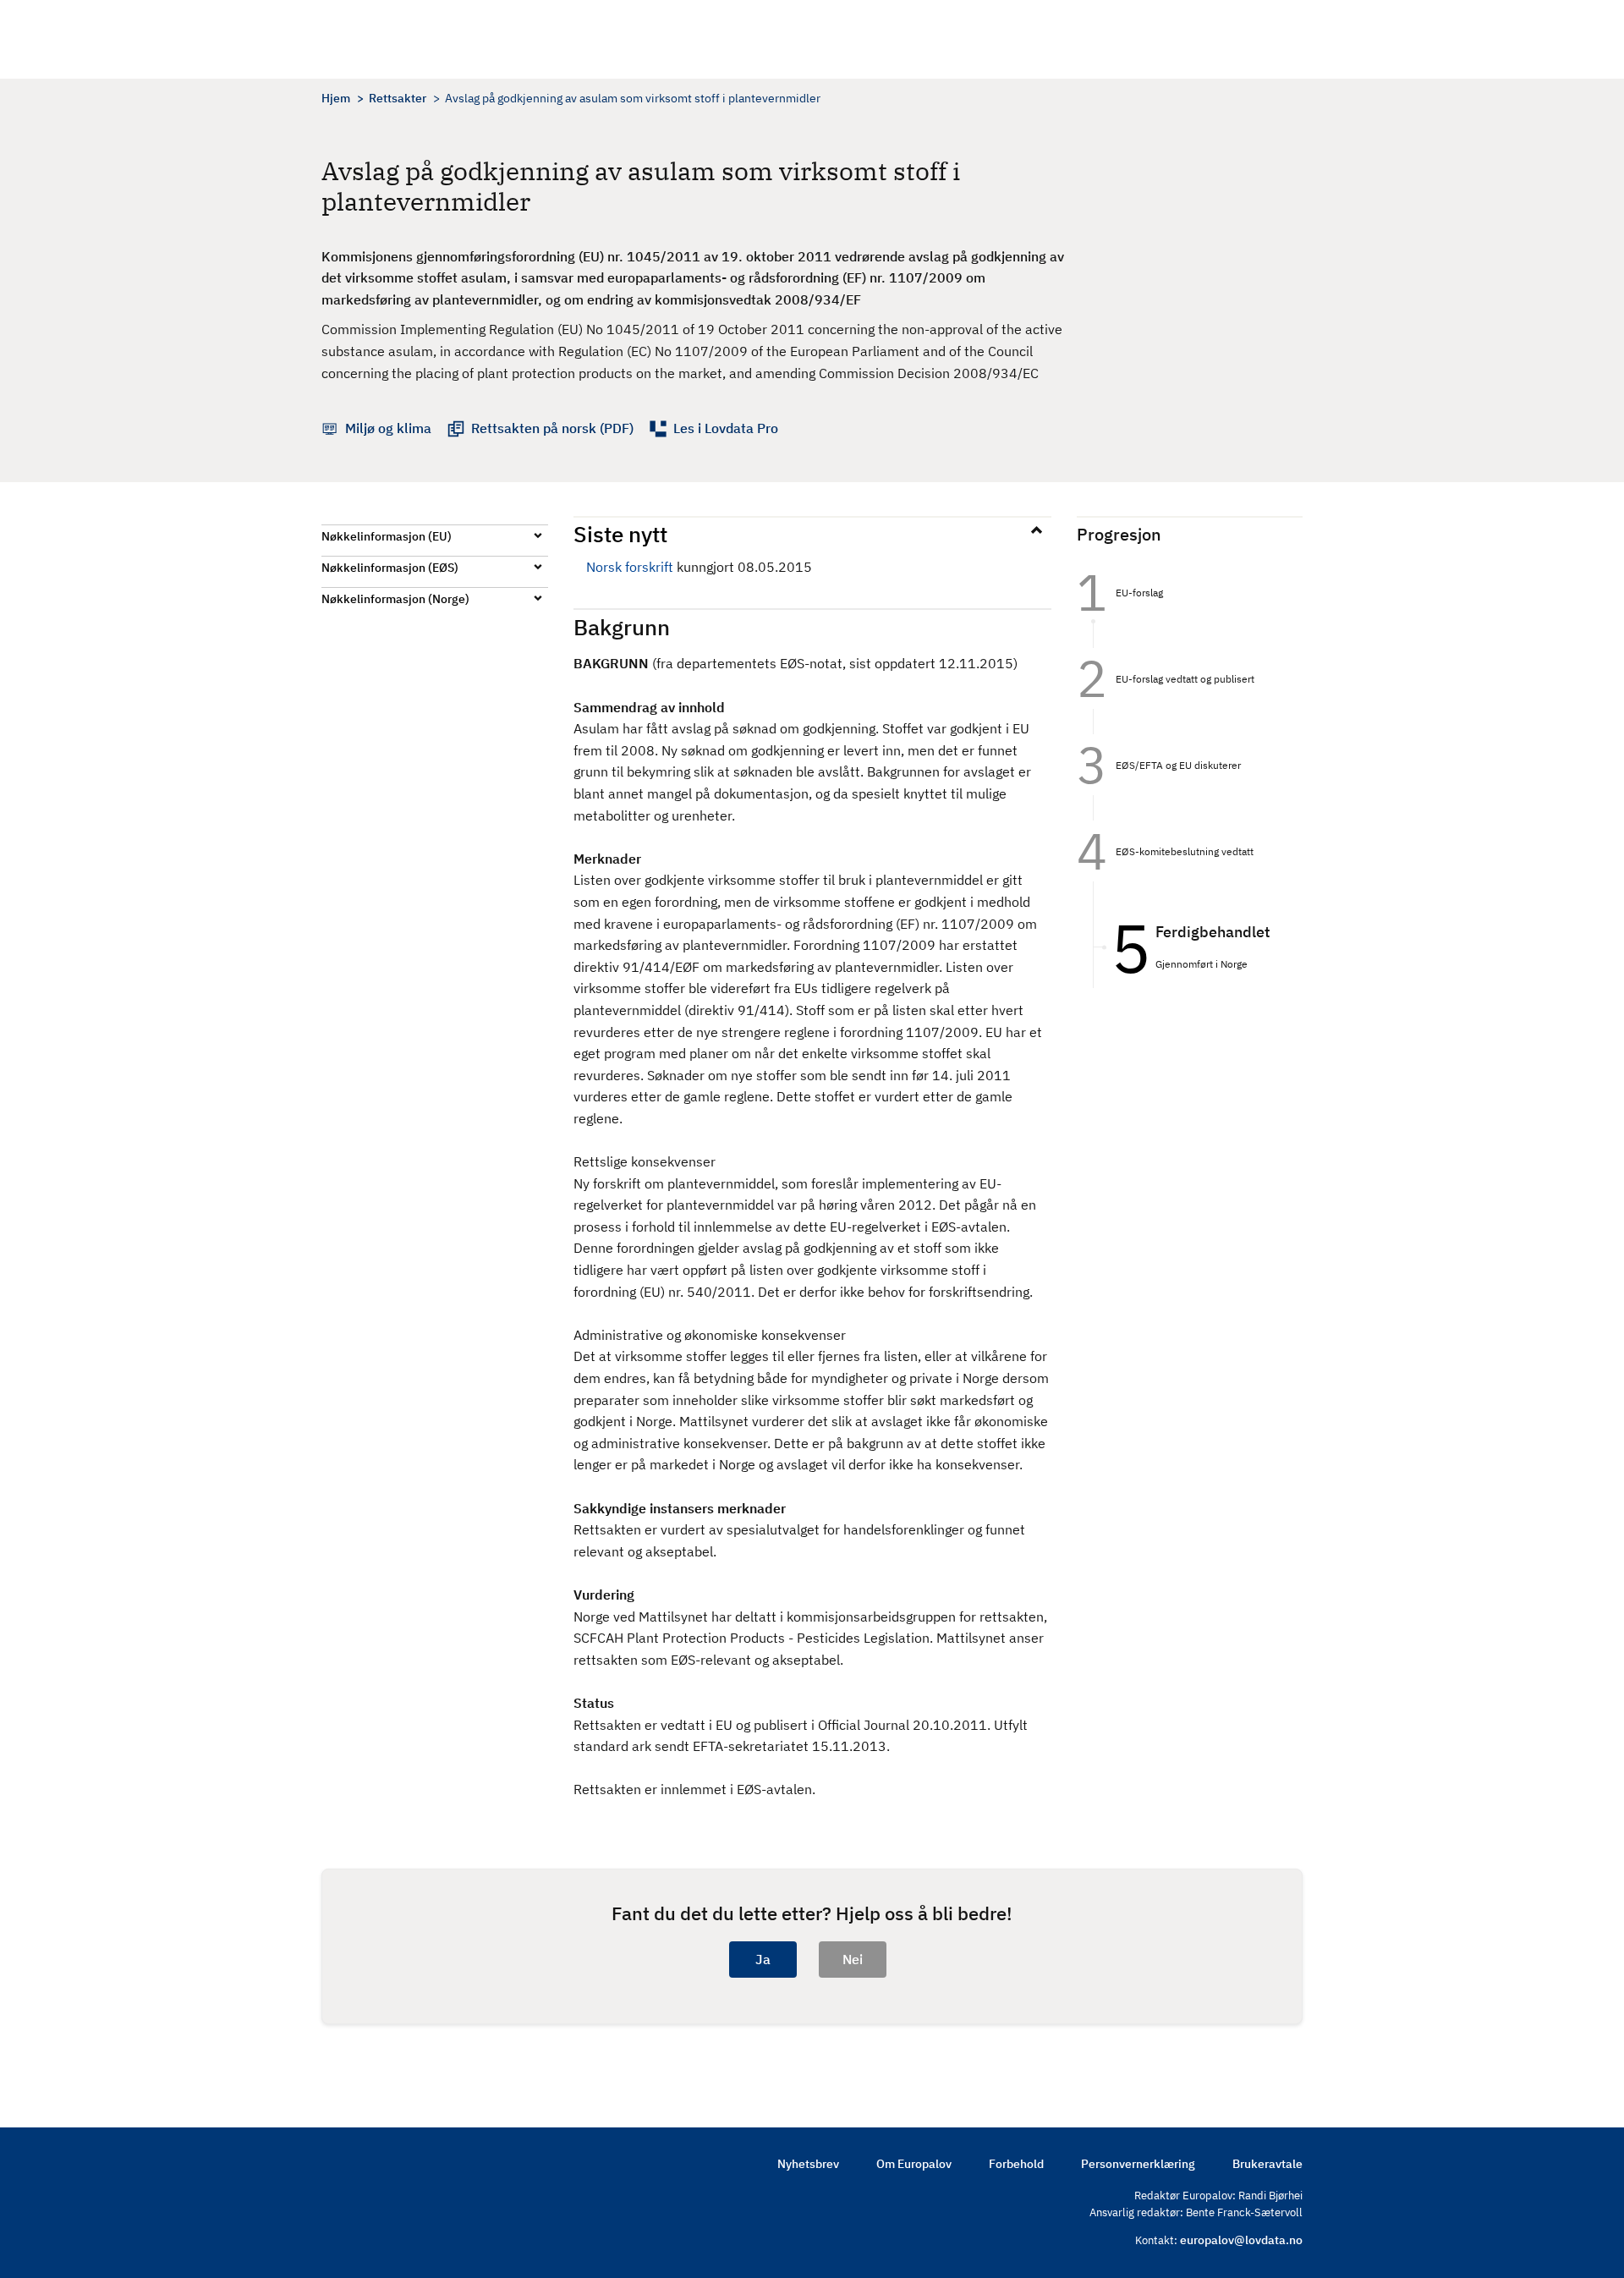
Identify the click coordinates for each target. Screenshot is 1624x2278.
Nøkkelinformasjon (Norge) (395, 599)
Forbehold (1016, 2164)
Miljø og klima (388, 428)
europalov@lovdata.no (1241, 2240)
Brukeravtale (1267, 2164)
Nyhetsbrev (808, 2164)
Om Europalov (914, 2164)
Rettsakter (398, 98)
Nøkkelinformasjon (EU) (387, 536)
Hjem (336, 98)
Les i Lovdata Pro (726, 428)
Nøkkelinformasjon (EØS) (390, 568)
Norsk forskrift (630, 567)
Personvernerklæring (1138, 2164)
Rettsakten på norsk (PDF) (552, 428)
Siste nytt (620, 534)
